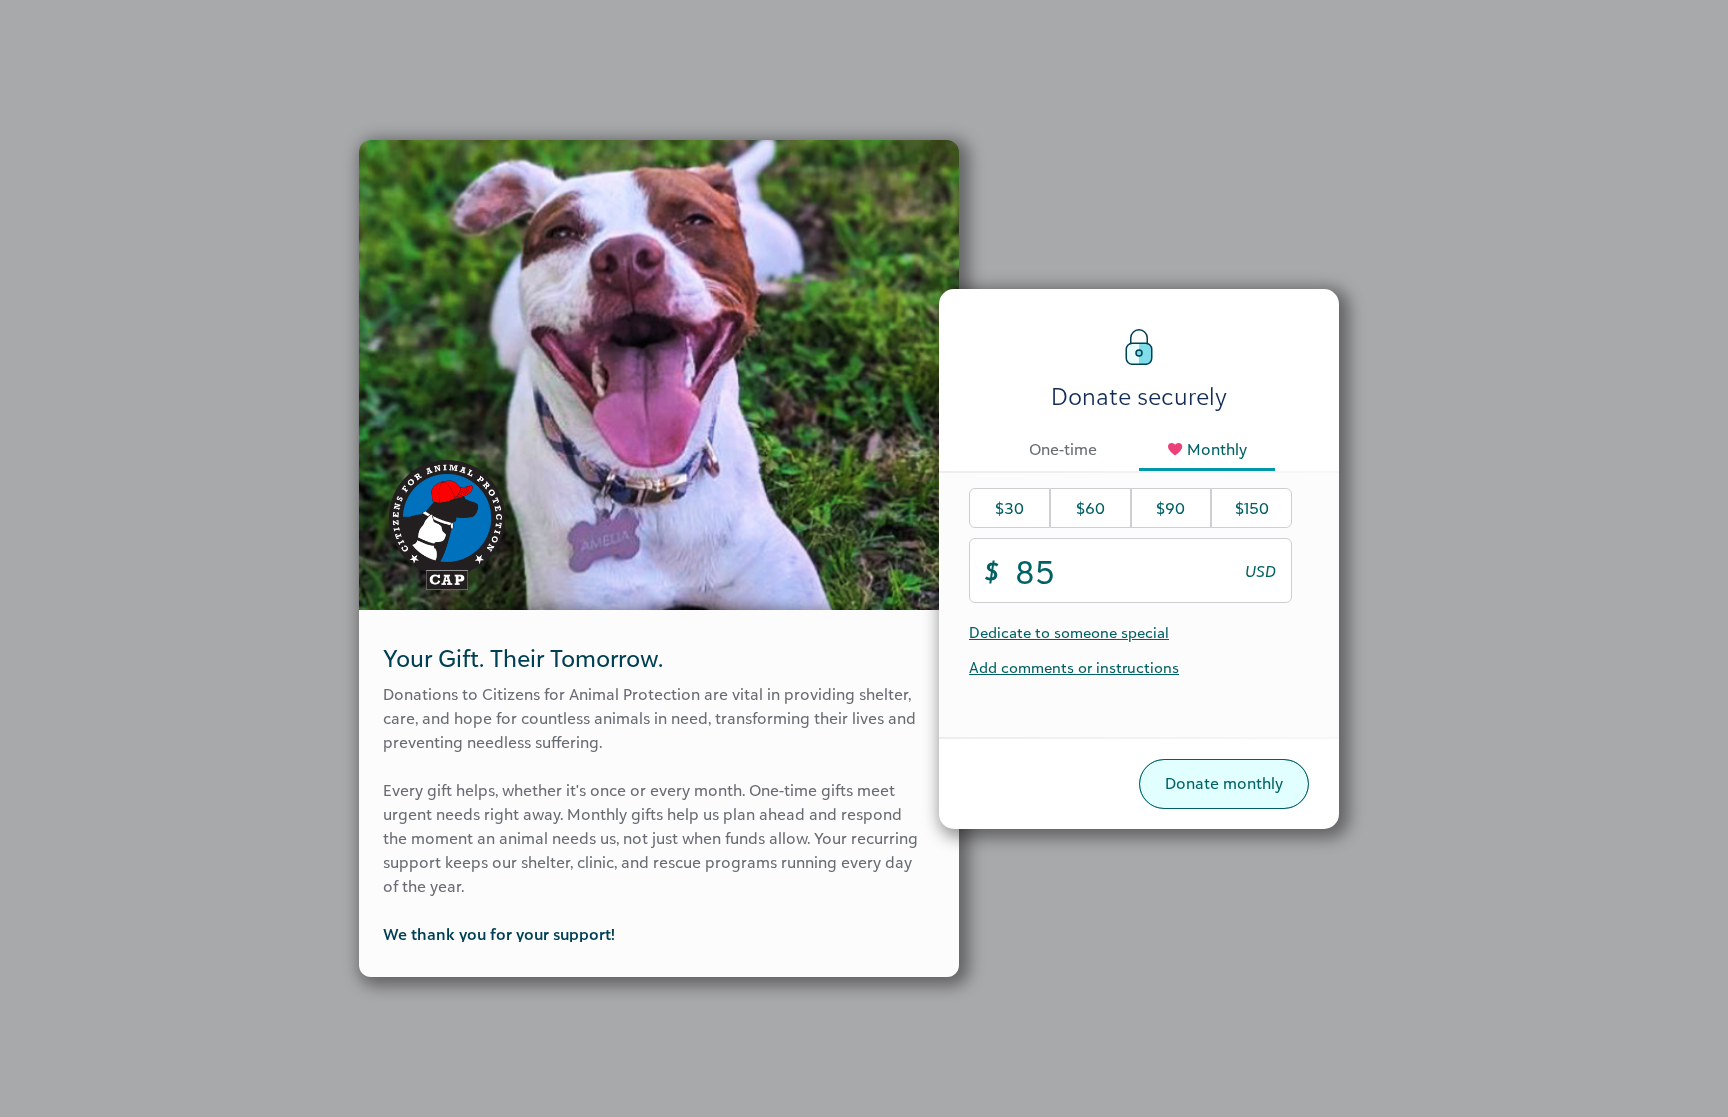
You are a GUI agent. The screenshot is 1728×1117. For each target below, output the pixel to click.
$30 (1009, 508)
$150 (1252, 508)
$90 (1170, 508)
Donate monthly (1224, 783)
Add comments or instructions (1074, 667)
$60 (1090, 508)
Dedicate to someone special (1069, 632)
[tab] (1063, 451)
